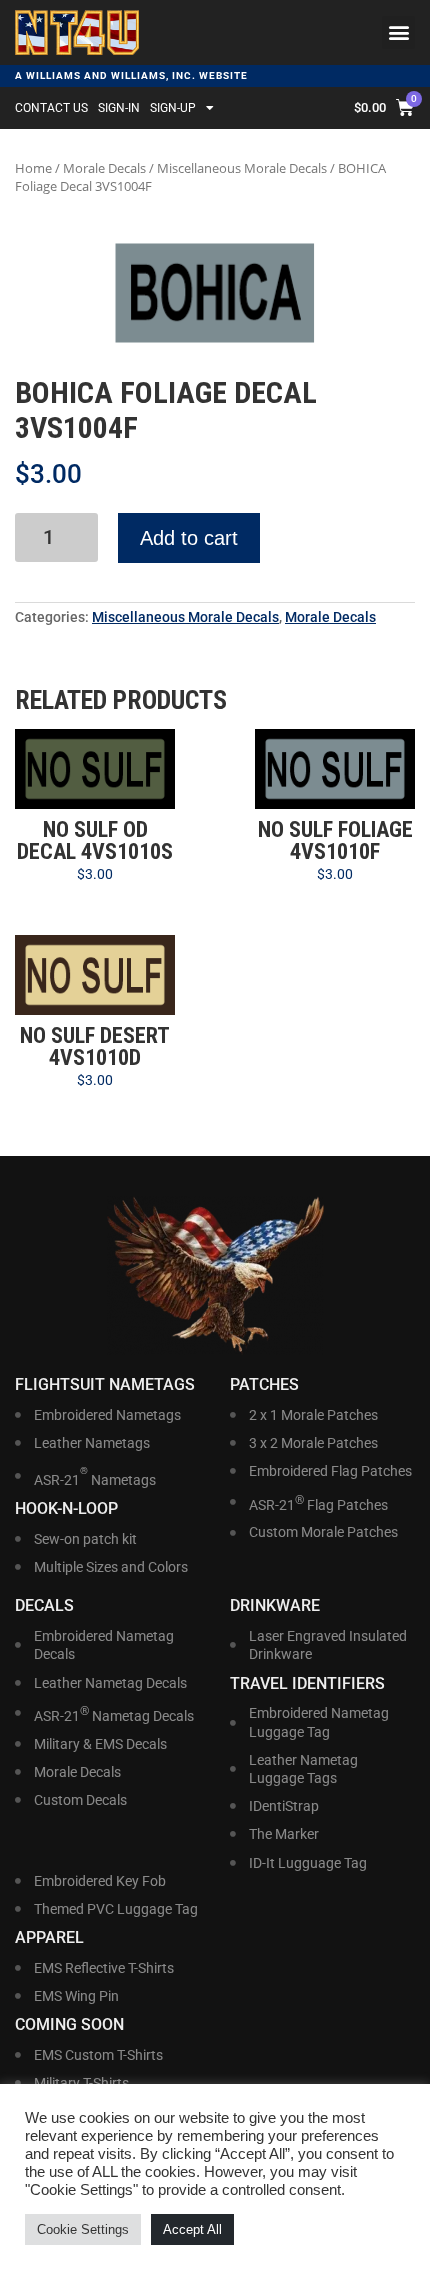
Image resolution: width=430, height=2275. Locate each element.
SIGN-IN (119, 108)
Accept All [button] (192, 2229)
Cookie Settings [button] (83, 2229)
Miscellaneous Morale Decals (242, 168)
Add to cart (189, 538)
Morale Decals (104, 168)
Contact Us (51, 108)
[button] (398, 32)
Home (33, 168)
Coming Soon (69, 2024)
